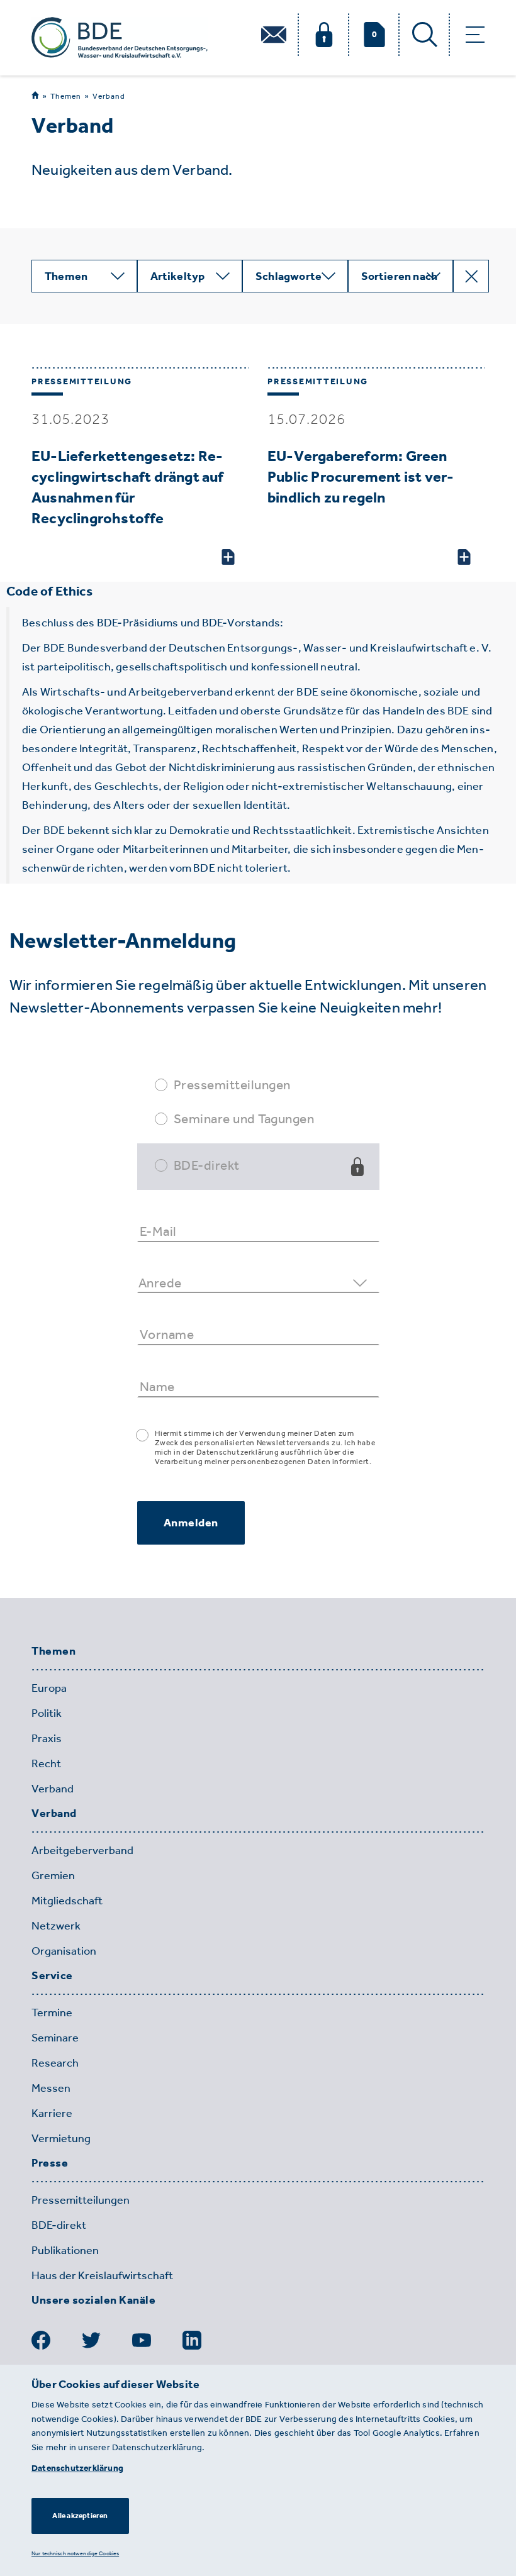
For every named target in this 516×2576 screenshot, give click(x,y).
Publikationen (65, 2250)
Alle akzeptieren (80, 2516)
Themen (66, 96)
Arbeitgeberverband (82, 1850)
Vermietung (61, 2138)
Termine (52, 2012)
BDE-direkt (207, 1165)
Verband (109, 96)
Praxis (47, 1738)
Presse (50, 2163)
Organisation (64, 1951)
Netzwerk (56, 1926)
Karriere (52, 2113)
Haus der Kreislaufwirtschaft (102, 2275)
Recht (46, 1763)
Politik (47, 1713)
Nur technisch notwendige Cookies (75, 2553)
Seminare (55, 2038)
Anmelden (191, 1523)
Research (55, 2063)
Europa (49, 1688)
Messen (51, 2088)
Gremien (53, 1875)
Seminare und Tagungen (244, 1119)
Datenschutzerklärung (77, 2468)
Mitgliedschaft (67, 1901)
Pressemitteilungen (232, 1085)
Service (52, 1976)
